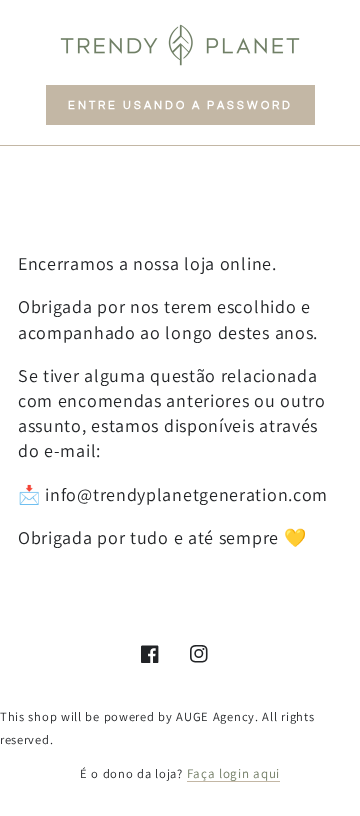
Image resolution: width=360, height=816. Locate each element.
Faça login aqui (234, 773)
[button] (180, 105)
